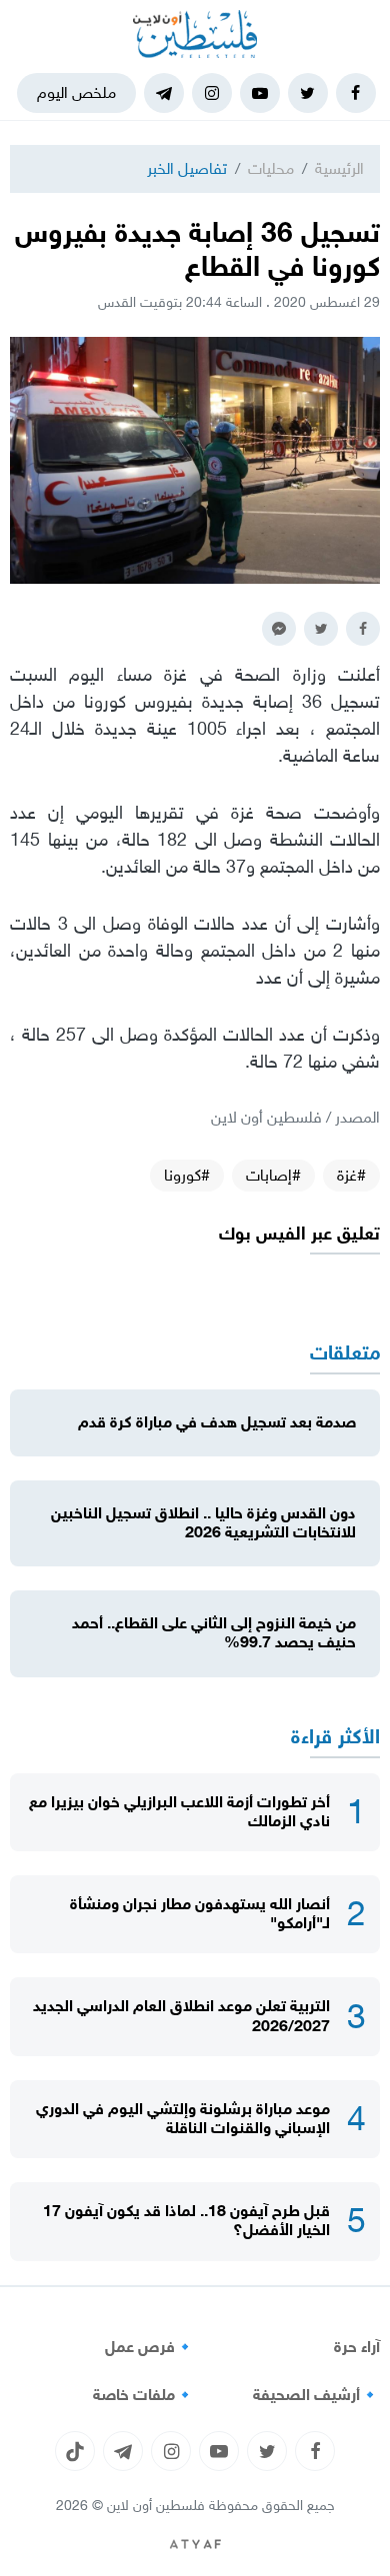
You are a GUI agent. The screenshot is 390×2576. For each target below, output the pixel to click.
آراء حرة (357, 2347)
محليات (271, 168)
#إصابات (273, 1175)
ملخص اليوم (76, 92)
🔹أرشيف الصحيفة (316, 2395)
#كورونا (187, 1175)
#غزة (351, 1175)
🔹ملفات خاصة (144, 2395)
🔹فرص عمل (150, 2347)
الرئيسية (339, 168)
